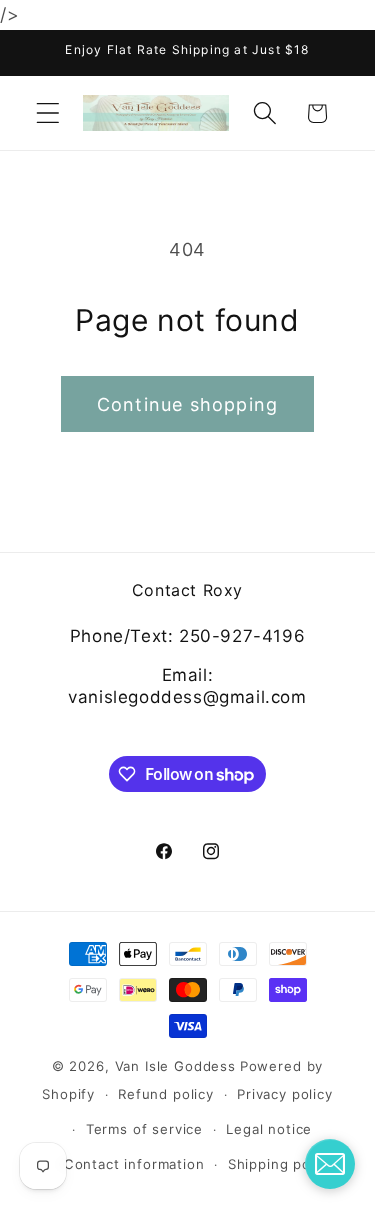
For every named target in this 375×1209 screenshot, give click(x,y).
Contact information (134, 1164)
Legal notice (269, 1129)
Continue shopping (187, 404)
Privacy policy (285, 1094)
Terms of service (144, 1129)
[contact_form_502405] (330, 1164)
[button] (48, 113)
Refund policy (166, 1094)
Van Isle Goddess (175, 1066)
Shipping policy (281, 1164)
